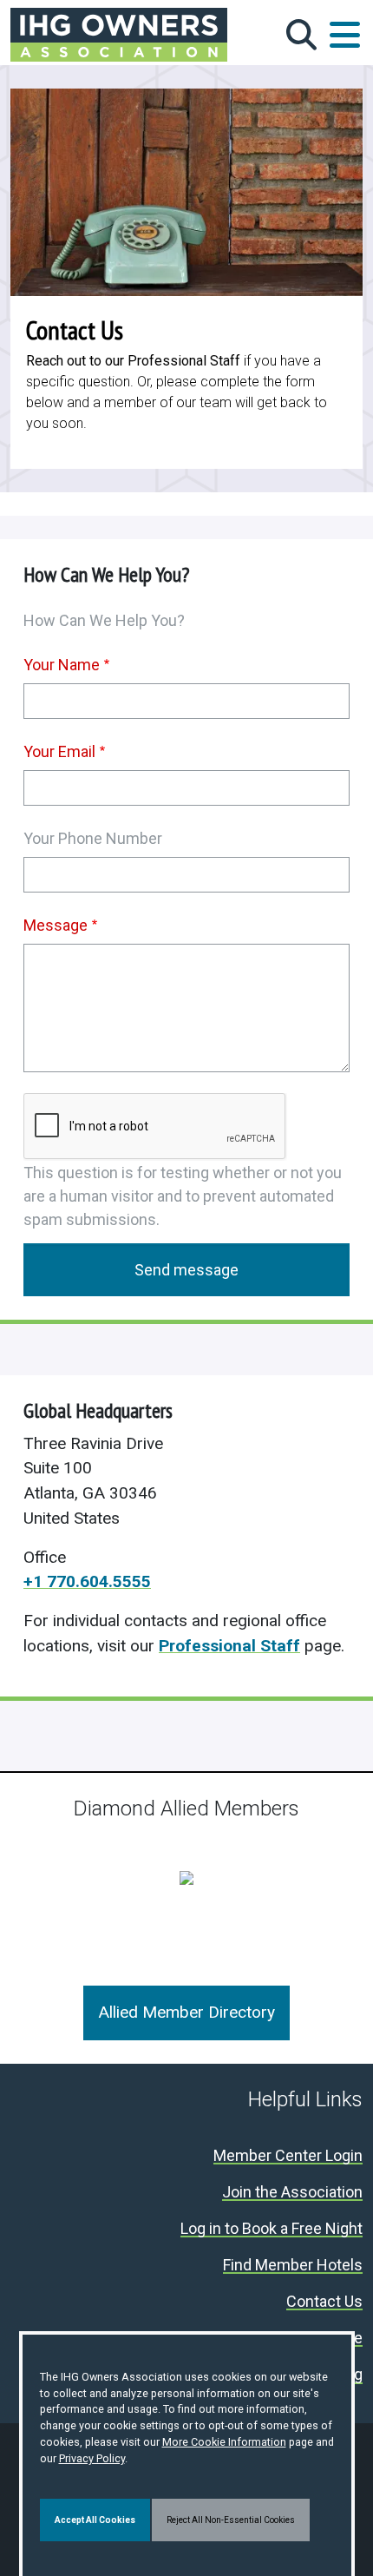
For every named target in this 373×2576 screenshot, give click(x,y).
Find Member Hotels (293, 2266)
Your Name (62, 665)
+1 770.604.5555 (87, 1581)
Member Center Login (288, 2156)
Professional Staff (229, 1646)
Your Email (59, 751)
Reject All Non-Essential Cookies (231, 2520)
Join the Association (292, 2193)
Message (56, 925)
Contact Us (324, 2302)
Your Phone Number (93, 838)
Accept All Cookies (95, 2520)
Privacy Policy (92, 2458)
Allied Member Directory (186, 2012)
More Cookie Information (224, 2442)
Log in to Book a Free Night (272, 2229)
